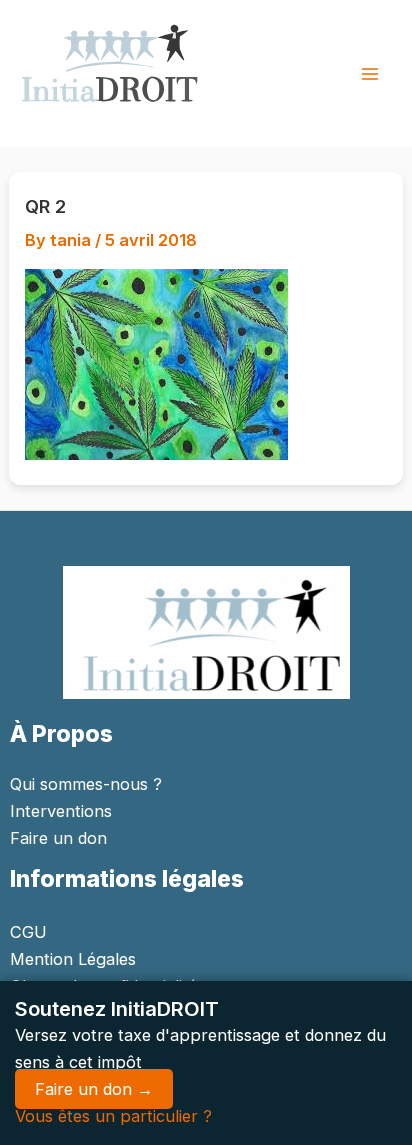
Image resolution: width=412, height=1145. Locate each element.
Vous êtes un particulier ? (113, 1116)
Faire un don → (94, 1089)
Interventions (61, 811)
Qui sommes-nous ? (86, 784)
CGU (28, 932)
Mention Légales (73, 959)
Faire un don (58, 838)
